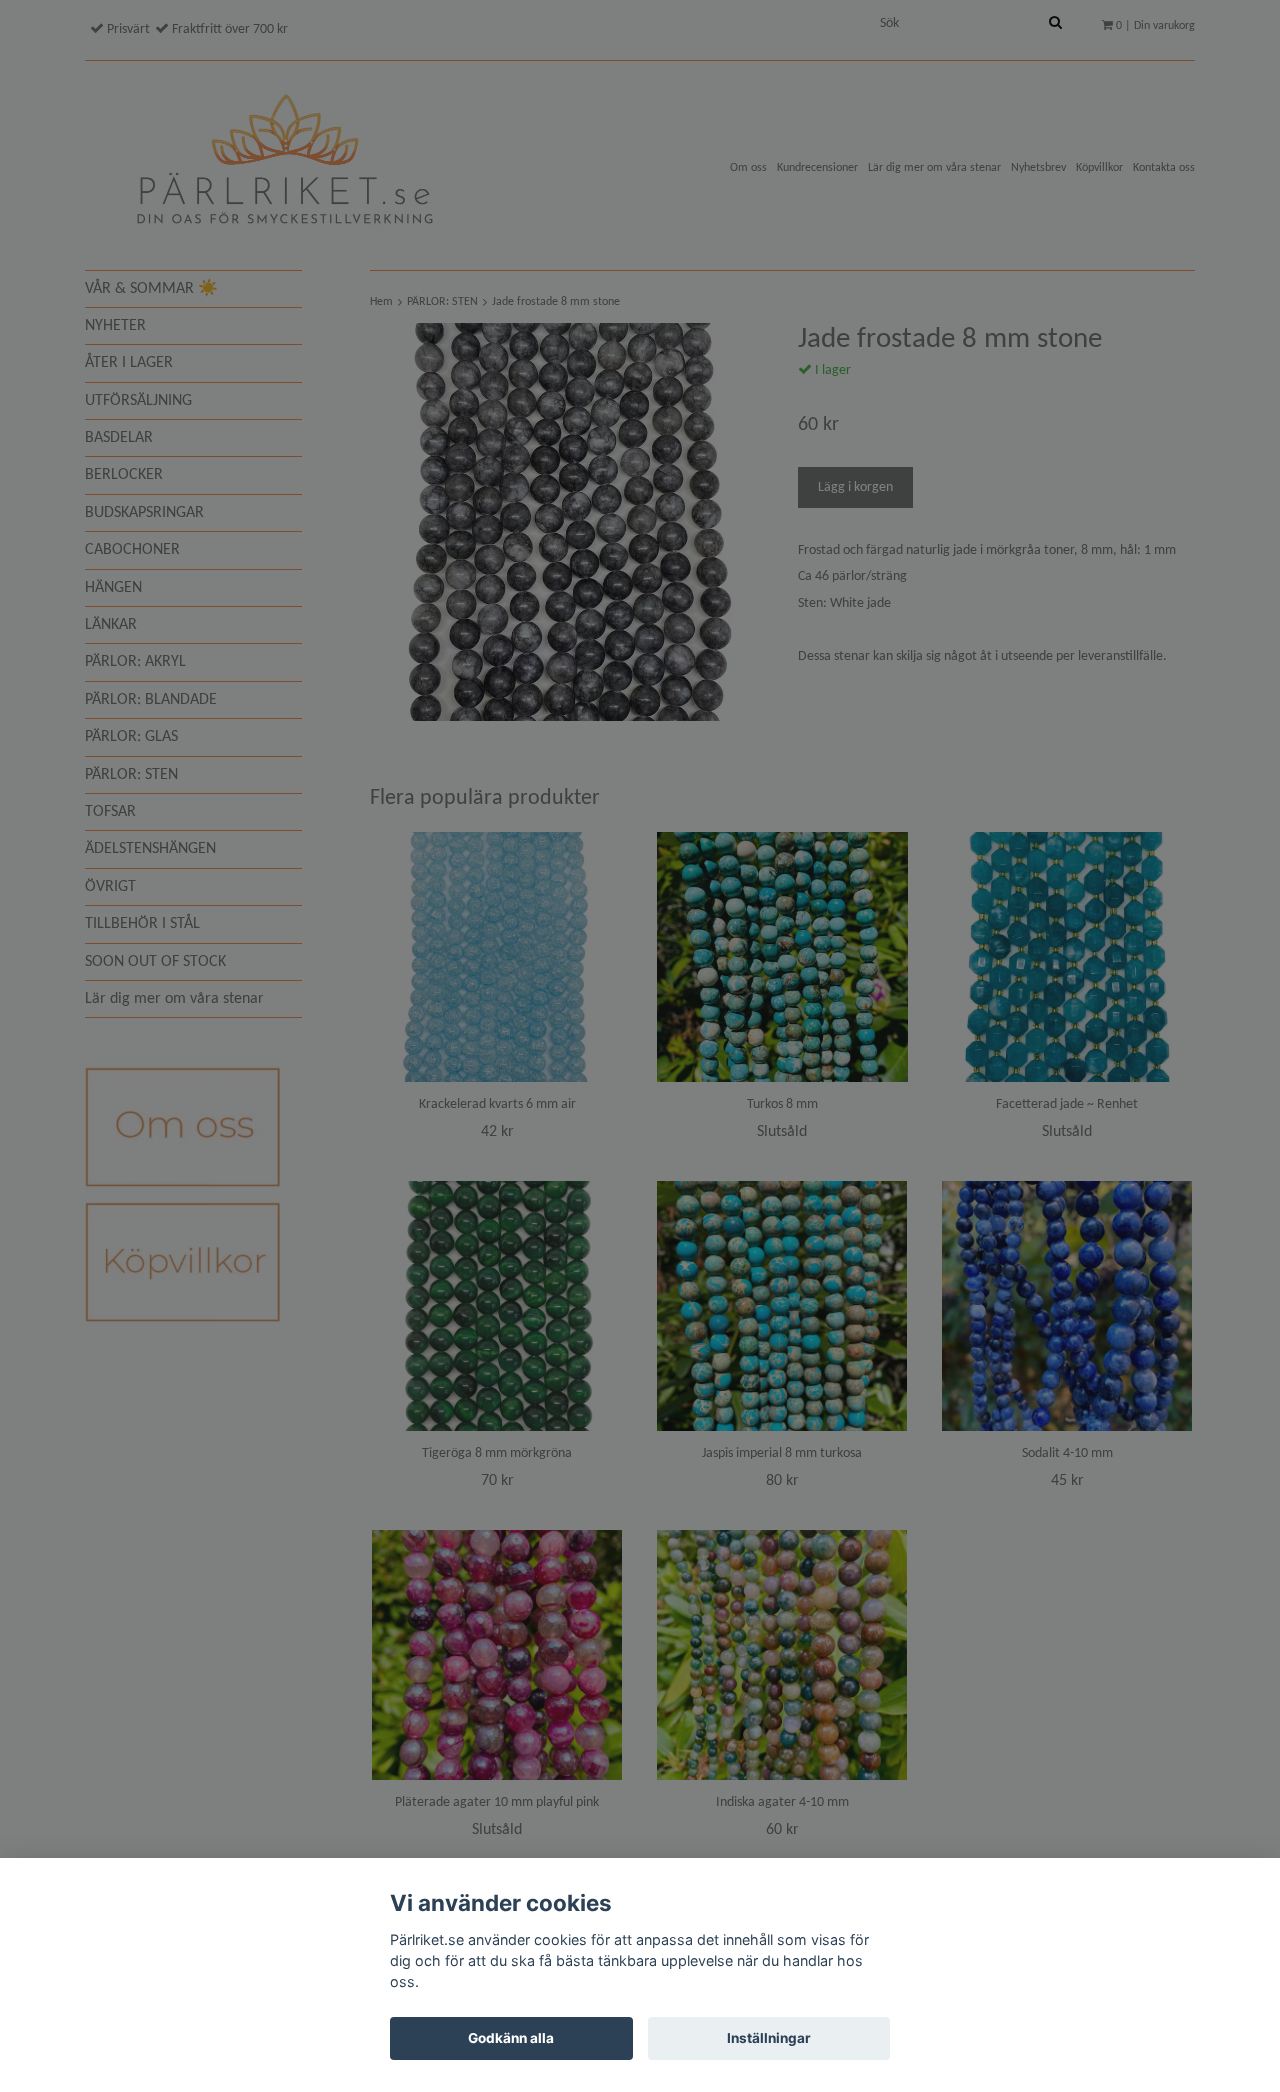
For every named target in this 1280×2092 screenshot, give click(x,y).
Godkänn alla (511, 2038)
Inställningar (769, 2038)
